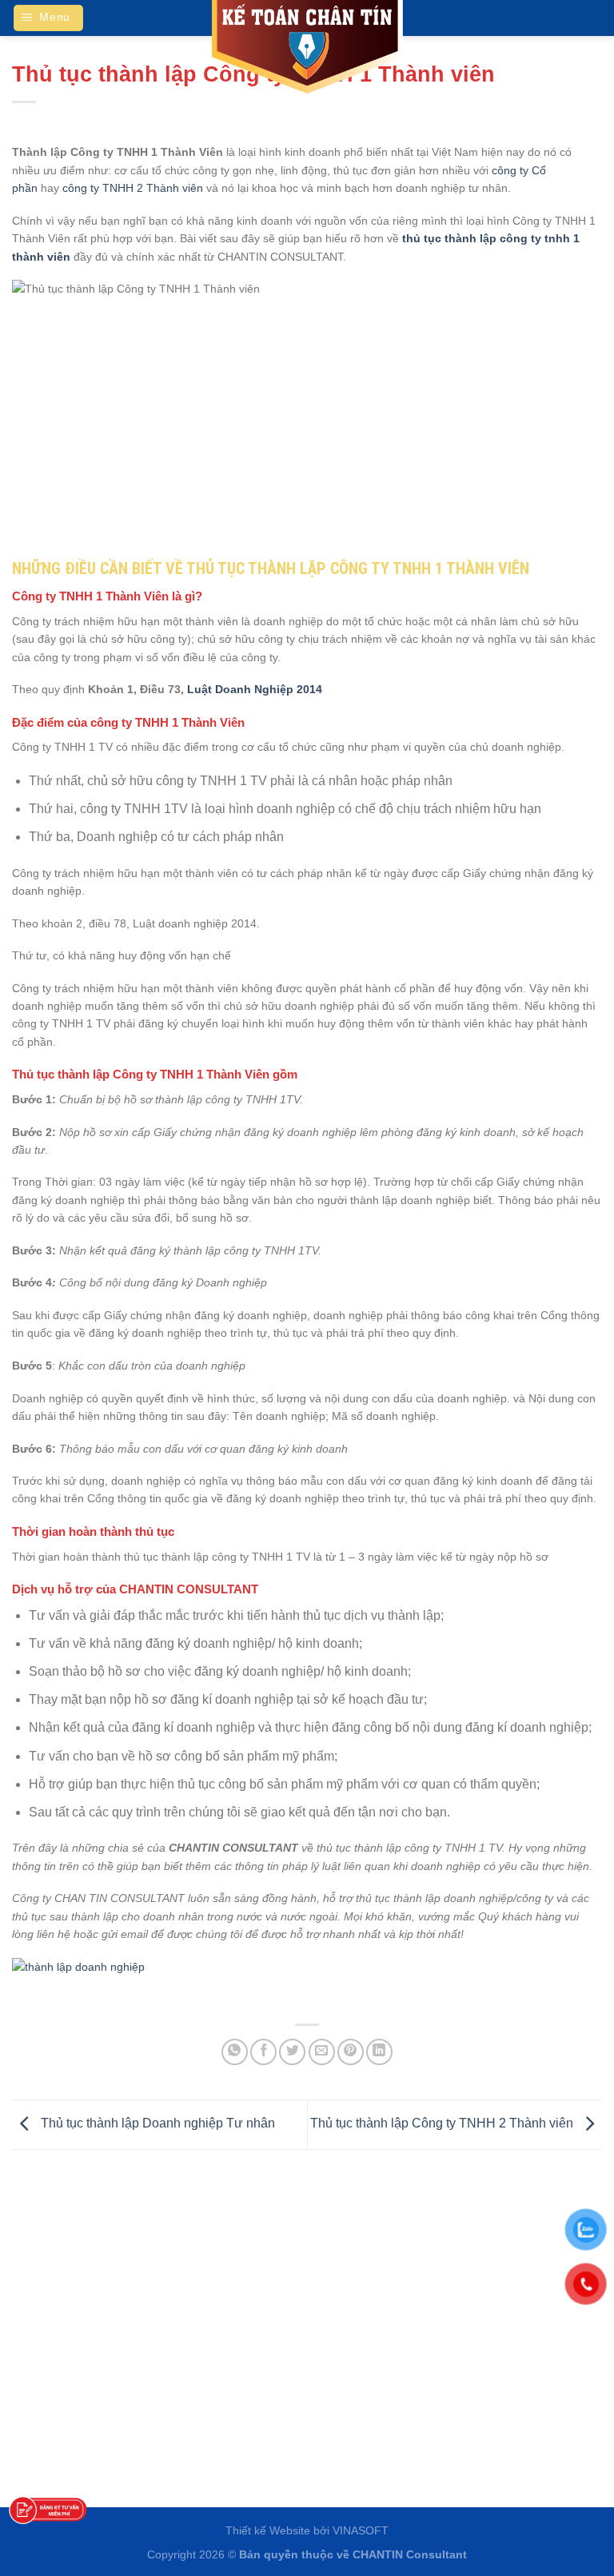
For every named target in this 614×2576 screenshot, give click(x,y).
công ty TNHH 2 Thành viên (133, 188)
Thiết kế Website (268, 2530)
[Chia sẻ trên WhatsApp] (235, 2052)
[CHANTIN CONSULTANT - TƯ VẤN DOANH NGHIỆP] (307, 48)
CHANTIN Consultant (410, 2554)
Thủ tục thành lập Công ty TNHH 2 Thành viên (443, 2124)
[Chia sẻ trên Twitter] (292, 2052)
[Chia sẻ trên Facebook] (263, 2052)
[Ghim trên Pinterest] (351, 2052)
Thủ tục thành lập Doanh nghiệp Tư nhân (156, 2124)
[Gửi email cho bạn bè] (322, 2052)
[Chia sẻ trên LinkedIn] (379, 2052)
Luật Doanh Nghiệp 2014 (253, 689)
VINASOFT (361, 2530)
